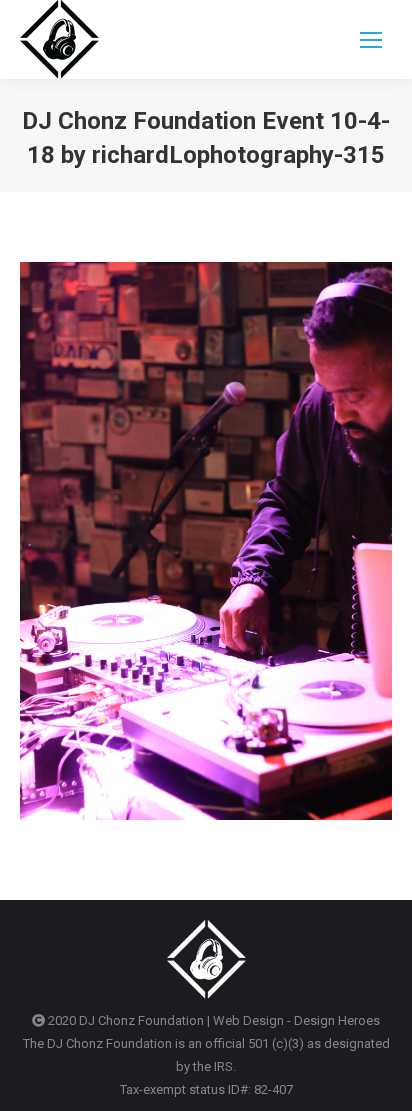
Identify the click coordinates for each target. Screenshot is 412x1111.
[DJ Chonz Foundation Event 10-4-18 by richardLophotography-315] (206, 541)
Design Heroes (337, 1020)
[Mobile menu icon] (371, 40)
